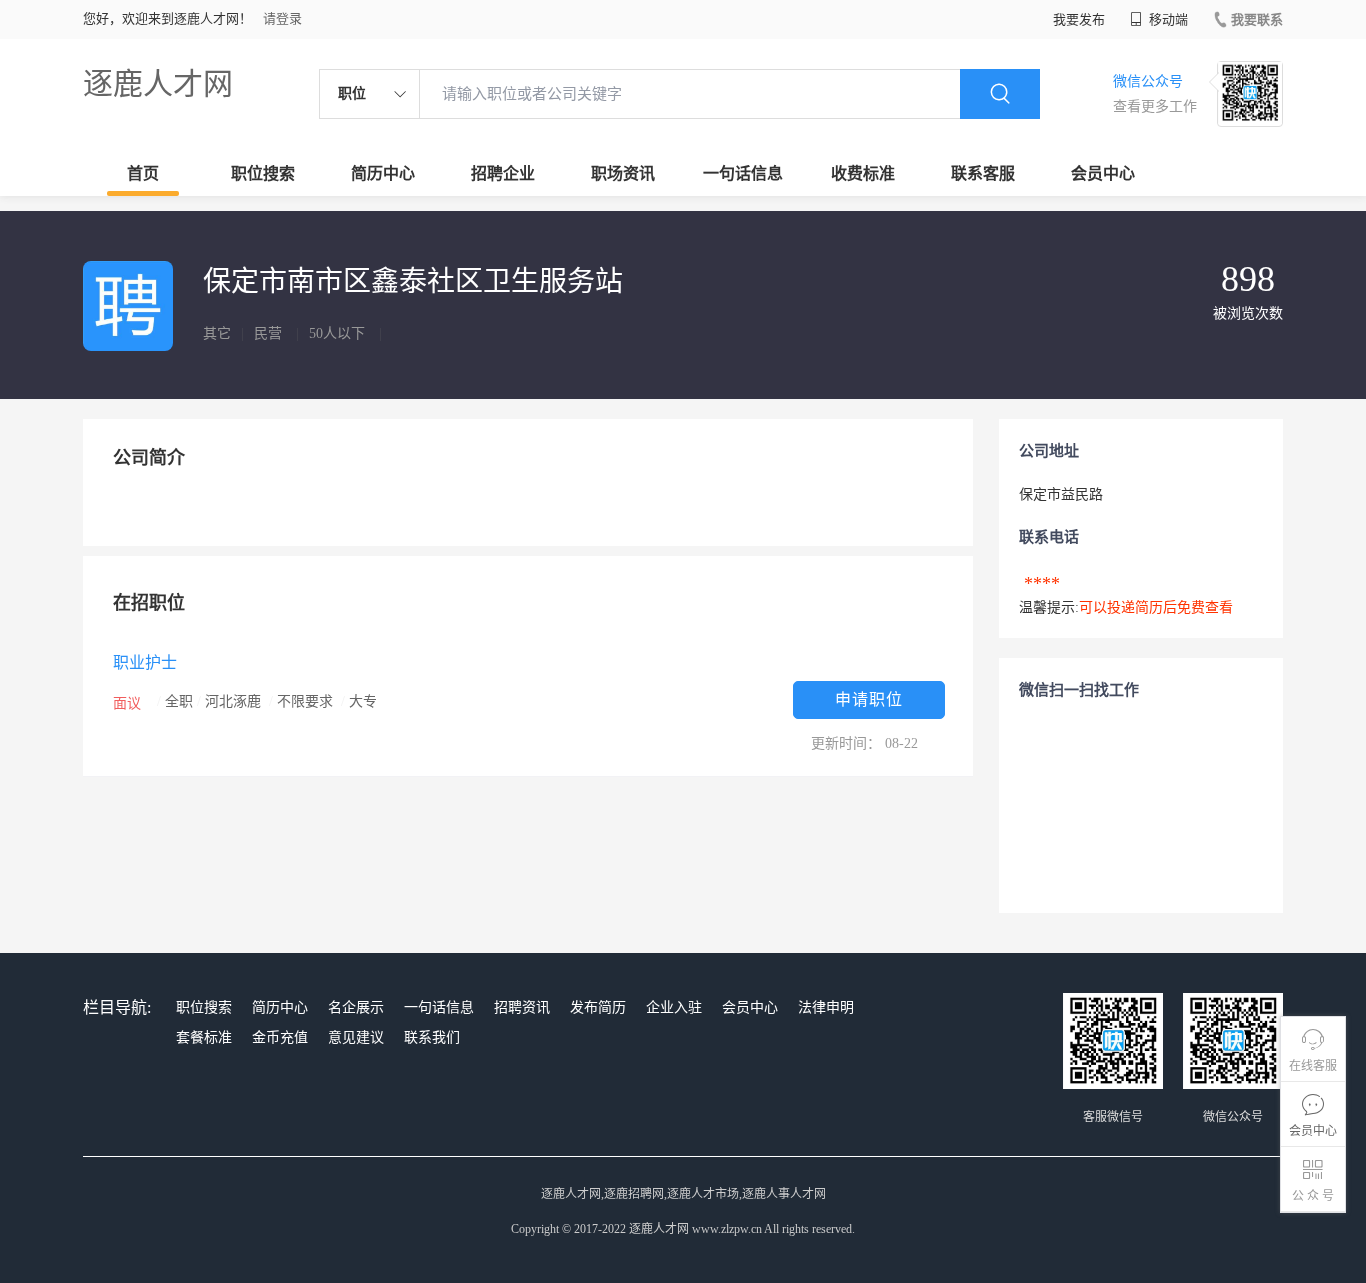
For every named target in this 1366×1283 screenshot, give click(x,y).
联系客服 (983, 173)
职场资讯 (623, 173)
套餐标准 (204, 1037)
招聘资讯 (522, 1007)
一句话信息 (743, 173)
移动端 (1167, 19)
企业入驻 (674, 1007)
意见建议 (356, 1037)
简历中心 (383, 173)
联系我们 (432, 1037)
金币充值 (280, 1037)
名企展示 (356, 1007)
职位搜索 (263, 173)
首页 (143, 173)
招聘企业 (503, 173)
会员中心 (1103, 173)
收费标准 (863, 173)
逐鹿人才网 (158, 83)
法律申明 (826, 1007)
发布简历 (598, 1007)
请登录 (282, 18)
